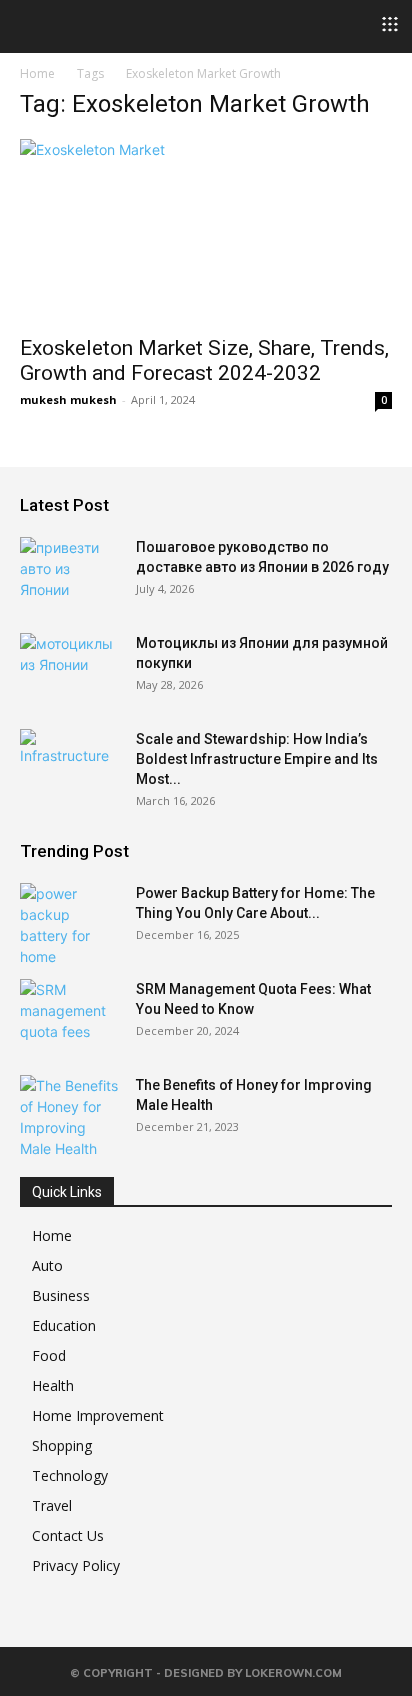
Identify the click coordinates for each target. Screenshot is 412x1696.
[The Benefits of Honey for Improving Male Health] (70, 1117)
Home (37, 73)
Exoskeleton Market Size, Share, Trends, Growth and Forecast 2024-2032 (204, 360)
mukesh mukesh (68, 399)
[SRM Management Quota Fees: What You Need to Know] (70, 1014)
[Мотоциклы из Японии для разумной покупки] (70, 668)
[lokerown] (29, 25)
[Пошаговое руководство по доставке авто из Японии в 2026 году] (70, 572)
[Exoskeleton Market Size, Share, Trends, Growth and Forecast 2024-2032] (206, 231)
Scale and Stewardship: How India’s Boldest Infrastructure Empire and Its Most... (257, 759)
